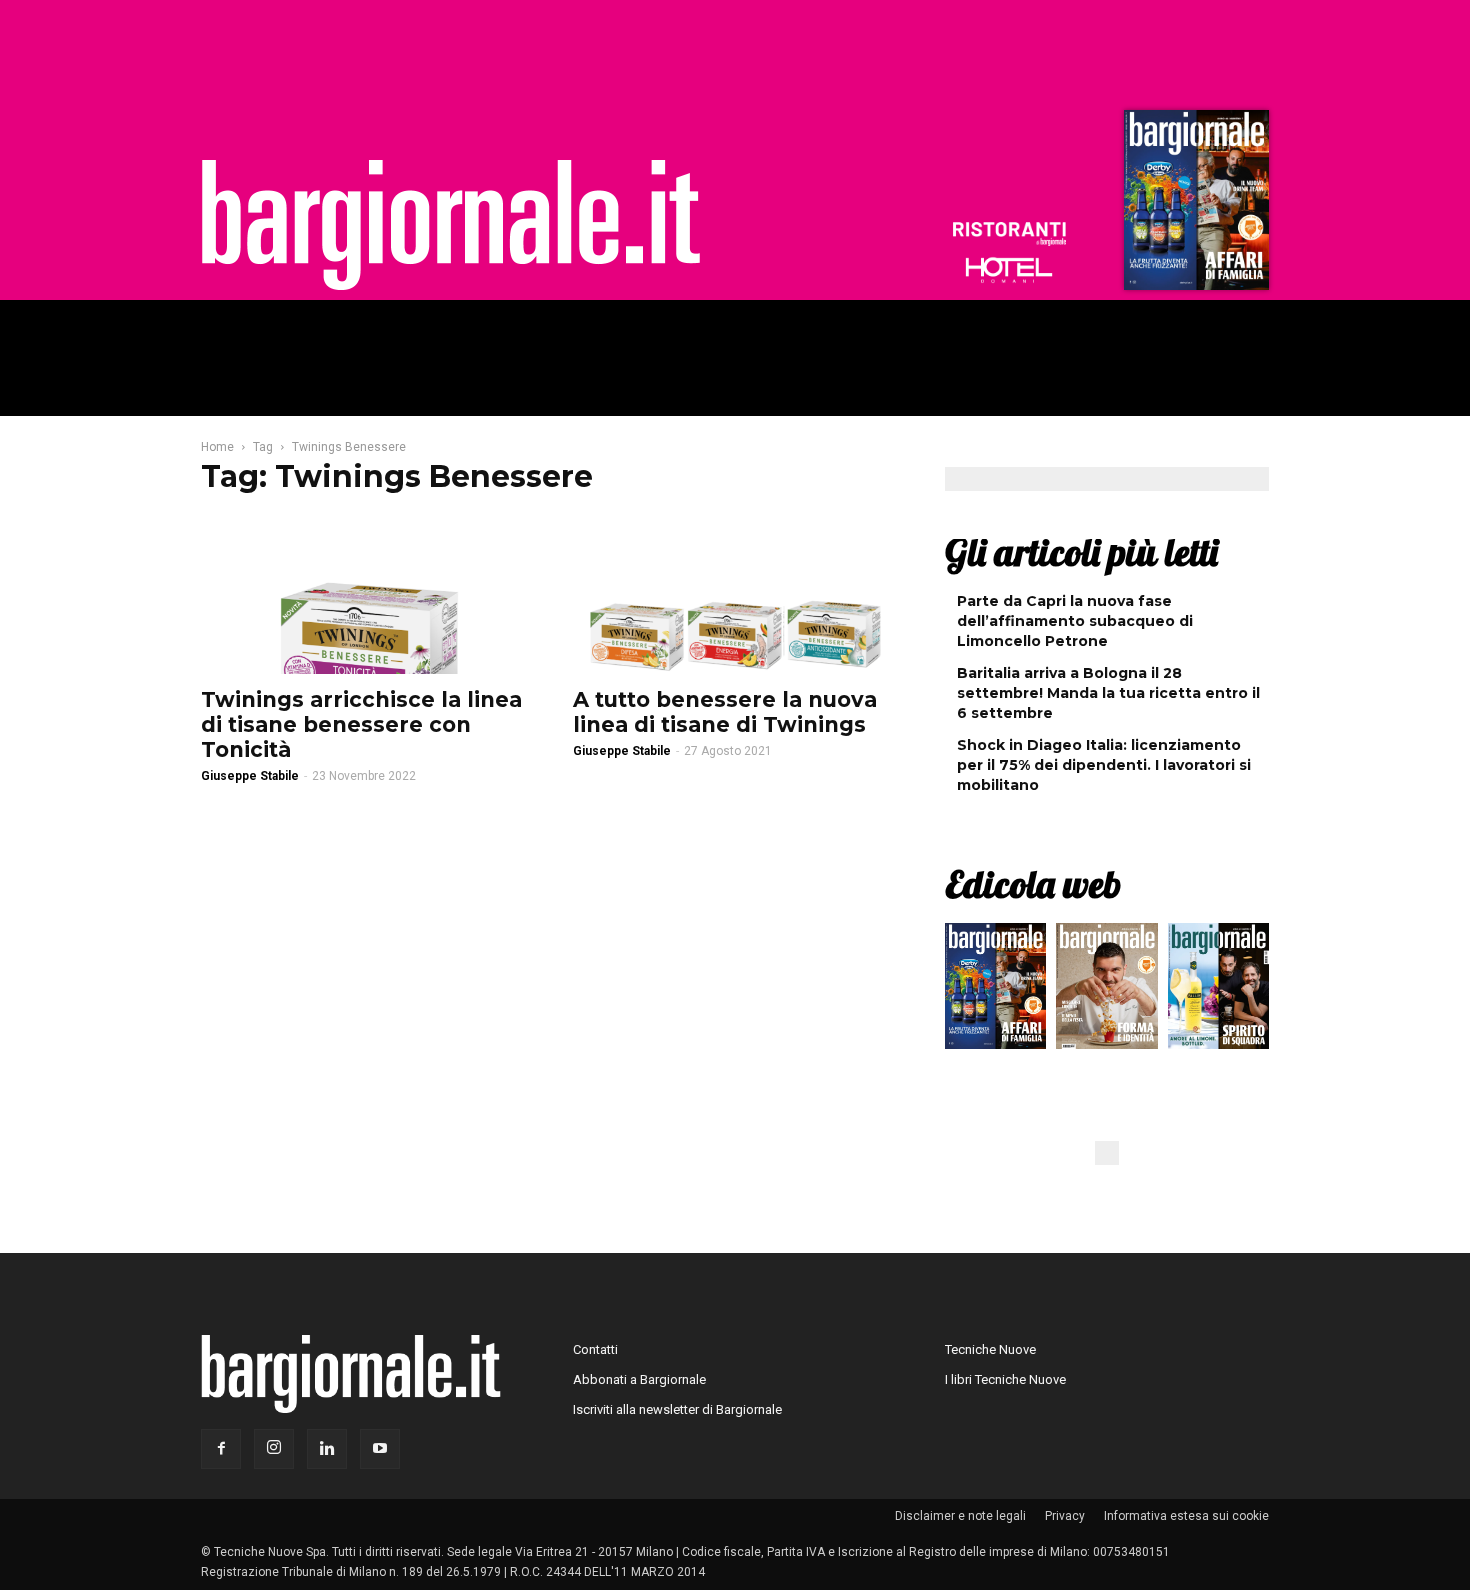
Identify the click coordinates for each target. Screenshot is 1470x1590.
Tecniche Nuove (990, 1349)
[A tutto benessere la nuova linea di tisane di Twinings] (735, 594)
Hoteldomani (1009, 270)
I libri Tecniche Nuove (1005, 1379)
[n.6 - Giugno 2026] (1106, 991)
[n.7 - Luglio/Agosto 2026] (1194, 205)
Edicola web (1033, 884)
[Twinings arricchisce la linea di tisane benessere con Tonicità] (363, 594)
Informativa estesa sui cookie (1186, 1516)
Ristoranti (1009, 234)
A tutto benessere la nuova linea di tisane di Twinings (725, 712)
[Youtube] (380, 1449)
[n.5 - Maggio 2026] (1218, 991)
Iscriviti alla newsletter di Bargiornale (677, 1409)
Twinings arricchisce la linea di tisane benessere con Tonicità (361, 724)
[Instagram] (274, 1449)
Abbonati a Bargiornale (639, 1379)
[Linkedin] (327, 1449)
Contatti (595, 1349)
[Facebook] (221, 1449)
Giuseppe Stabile (250, 776)
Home (217, 447)
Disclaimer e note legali (960, 1516)
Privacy (1065, 1516)
